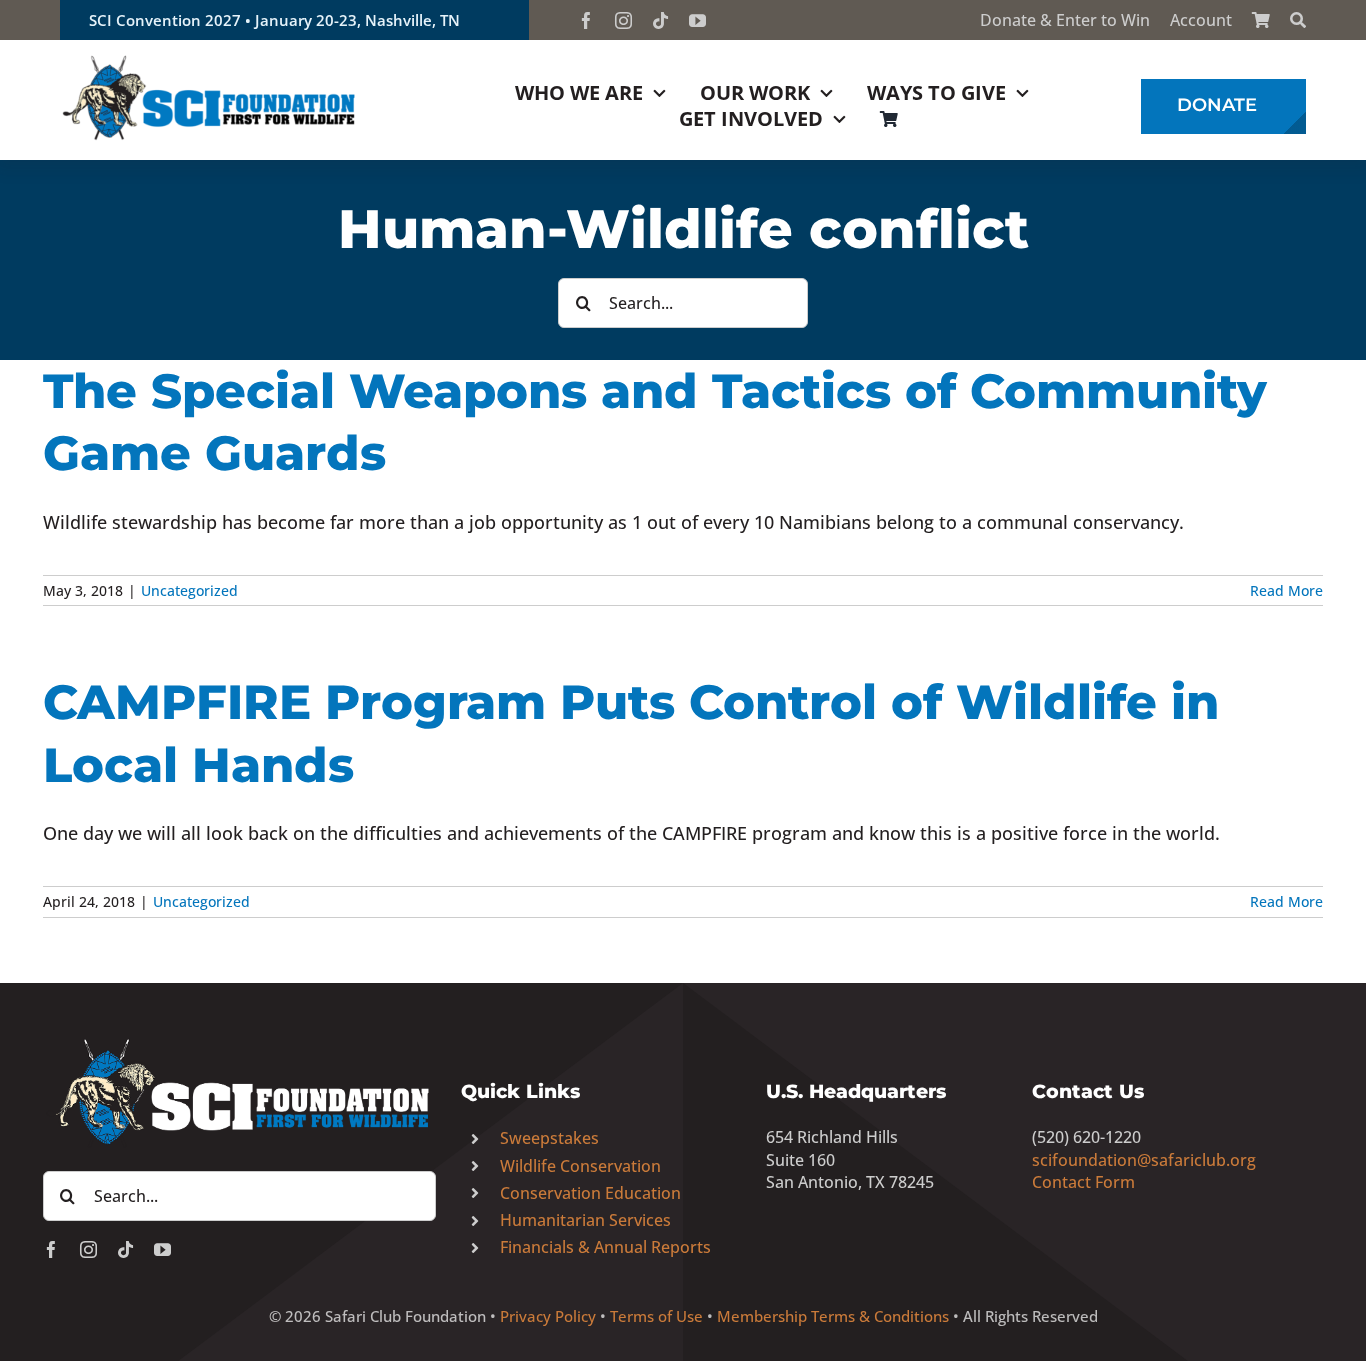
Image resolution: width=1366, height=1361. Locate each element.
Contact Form (1083, 1182)
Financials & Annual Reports (605, 1247)
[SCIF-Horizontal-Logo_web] (210, 59)
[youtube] (697, 20)
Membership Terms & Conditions (833, 1316)
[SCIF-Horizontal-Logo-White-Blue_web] (239, 1040)
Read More (1286, 590)
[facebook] (586, 20)
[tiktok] (660, 20)
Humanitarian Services (585, 1220)
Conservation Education (590, 1193)
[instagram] (623, 20)
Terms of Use (656, 1316)
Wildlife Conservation (580, 1166)
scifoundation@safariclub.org (1144, 1160)
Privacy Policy (548, 1316)
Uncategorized (189, 590)
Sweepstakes (549, 1138)
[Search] (1298, 20)
